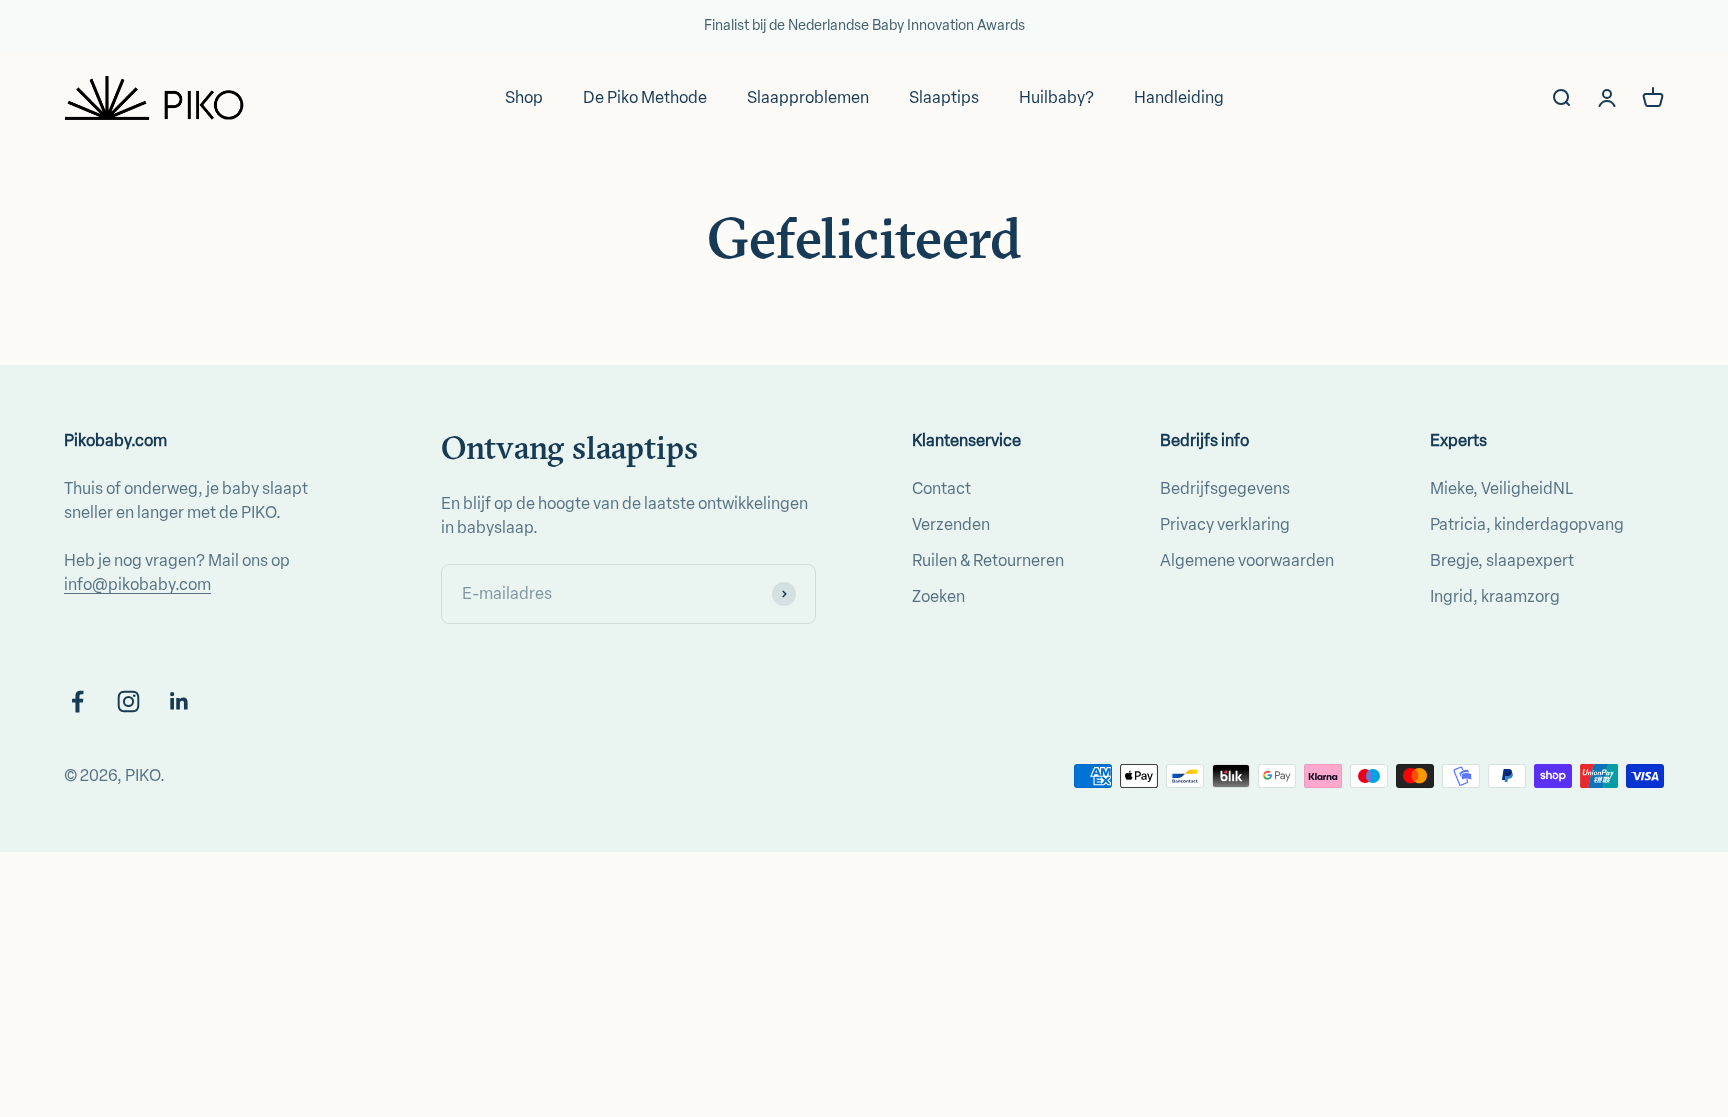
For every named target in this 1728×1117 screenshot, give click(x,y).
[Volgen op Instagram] (128, 701)
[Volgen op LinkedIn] (179, 701)
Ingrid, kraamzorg (1495, 596)
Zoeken (938, 596)
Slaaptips (944, 97)
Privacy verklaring (1225, 524)
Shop (524, 97)
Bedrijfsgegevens (1225, 488)
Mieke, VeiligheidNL (1501, 488)
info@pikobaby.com (137, 584)
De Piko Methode (645, 97)
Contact (941, 488)
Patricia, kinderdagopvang (1527, 524)
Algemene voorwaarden (1247, 560)
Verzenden (951, 524)
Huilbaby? (1056, 97)
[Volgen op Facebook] (77, 701)
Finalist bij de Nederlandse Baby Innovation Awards (864, 25)
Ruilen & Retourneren (988, 560)
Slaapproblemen (808, 97)
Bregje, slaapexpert (1502, 560)
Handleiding (1179, 97)
